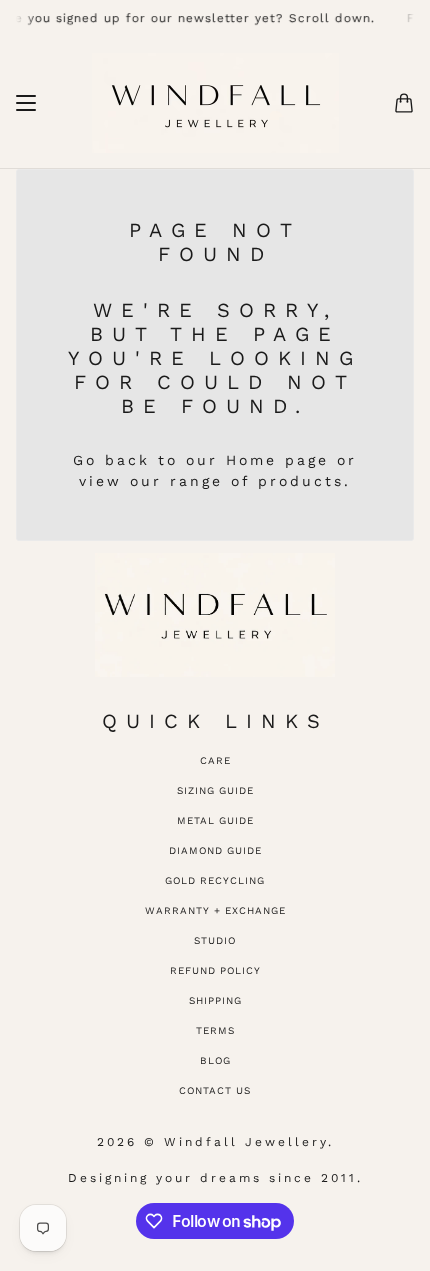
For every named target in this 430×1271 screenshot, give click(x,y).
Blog (215, 1060)
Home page (277, 460)
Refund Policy (215, 970)
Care (215, 760)
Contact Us (215, 1090)
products (301, 481)
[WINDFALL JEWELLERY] (215, 103)
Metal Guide (215, 820)
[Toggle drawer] (26, 103)
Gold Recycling (215, 880)
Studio (215, 940)
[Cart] (404, 103)
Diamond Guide (215, 850)
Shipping (215, 1000)
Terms (215, 1030)
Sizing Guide (215, 790)
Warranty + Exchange (215, 910)
